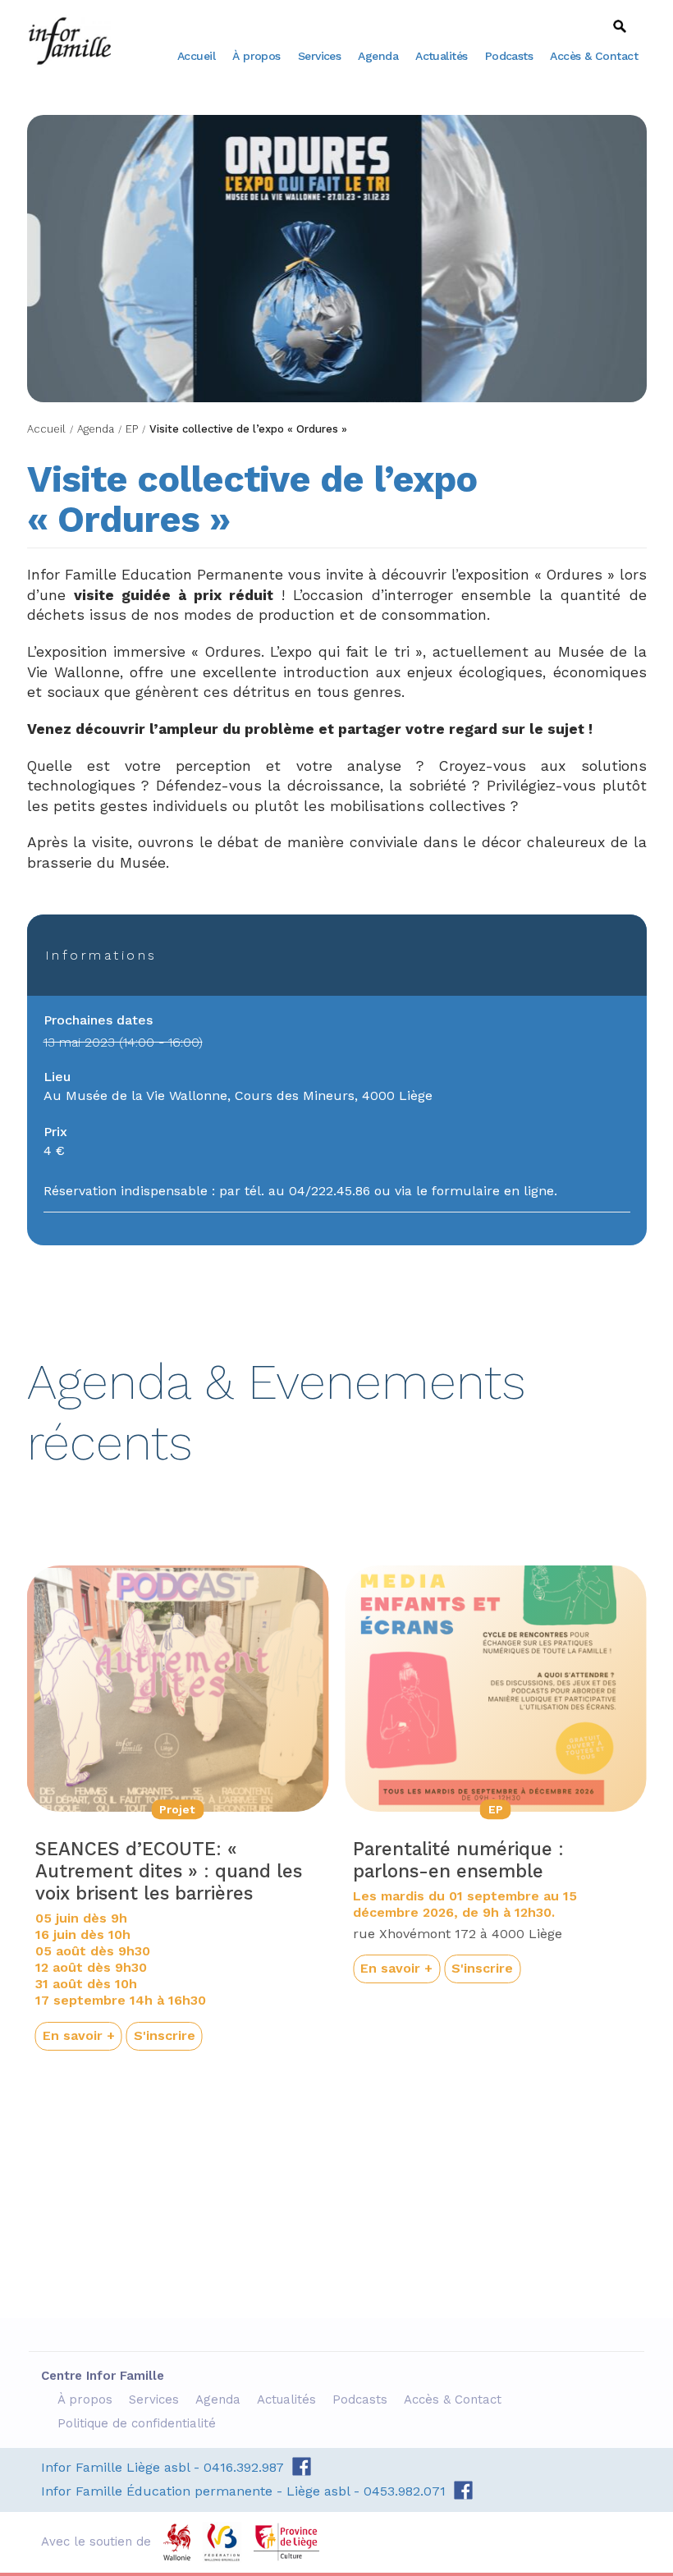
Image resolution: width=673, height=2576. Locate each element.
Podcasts (509, 56)
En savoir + (79, 2035)
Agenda (378, 56)
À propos (256, 56)
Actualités (442, 56)
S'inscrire (165, 2035)
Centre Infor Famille (70, 41)
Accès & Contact (594, 56)
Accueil (196, 56)
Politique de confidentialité (139, 2423)
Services (320, 56)
